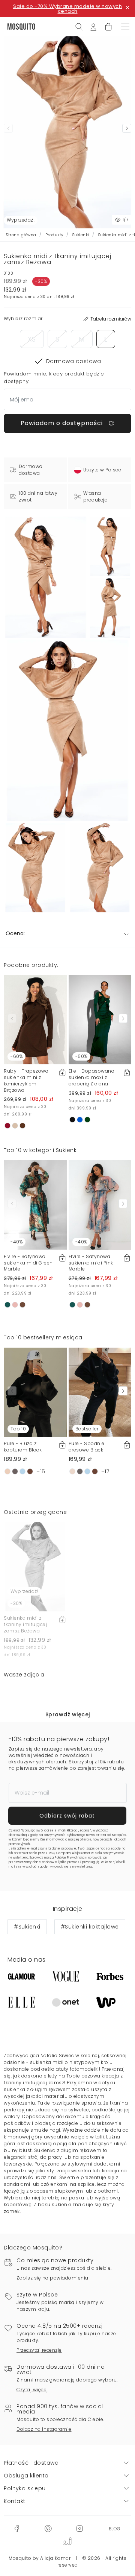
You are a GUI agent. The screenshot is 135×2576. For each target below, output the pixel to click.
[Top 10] (35, 1392)
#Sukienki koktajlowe (90, 1927)
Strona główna (21, 235)
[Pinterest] (48, 2528)
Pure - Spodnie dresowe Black (87, 1447)
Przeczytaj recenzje (39, 2350)
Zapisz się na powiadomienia (52, 2278)
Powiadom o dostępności (63, 423)
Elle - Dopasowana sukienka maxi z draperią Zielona (92, 1077)
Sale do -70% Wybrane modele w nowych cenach (67, 9)
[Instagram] (79, 2528)
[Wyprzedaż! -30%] (35, 1566)
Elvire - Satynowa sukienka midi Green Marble (28, 1263)
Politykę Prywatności (70, 1858)
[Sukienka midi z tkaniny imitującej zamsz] (110, 546)
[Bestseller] (100, 1392)
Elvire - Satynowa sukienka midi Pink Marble (91, 1263)
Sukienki (81, 235)
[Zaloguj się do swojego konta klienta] (93, 26)
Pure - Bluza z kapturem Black (23, 1447)
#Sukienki (27, 1927)
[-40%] (35, 1205)
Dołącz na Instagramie (44, 2429)
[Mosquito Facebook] (17, 2528)
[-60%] (35, 1019)
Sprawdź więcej (68, 1714)
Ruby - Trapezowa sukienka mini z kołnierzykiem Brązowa (26, 1080)
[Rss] (115, 2528)
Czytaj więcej (32, 2390)
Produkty (54, 235)
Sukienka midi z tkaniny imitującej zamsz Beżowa (25, 1624)
